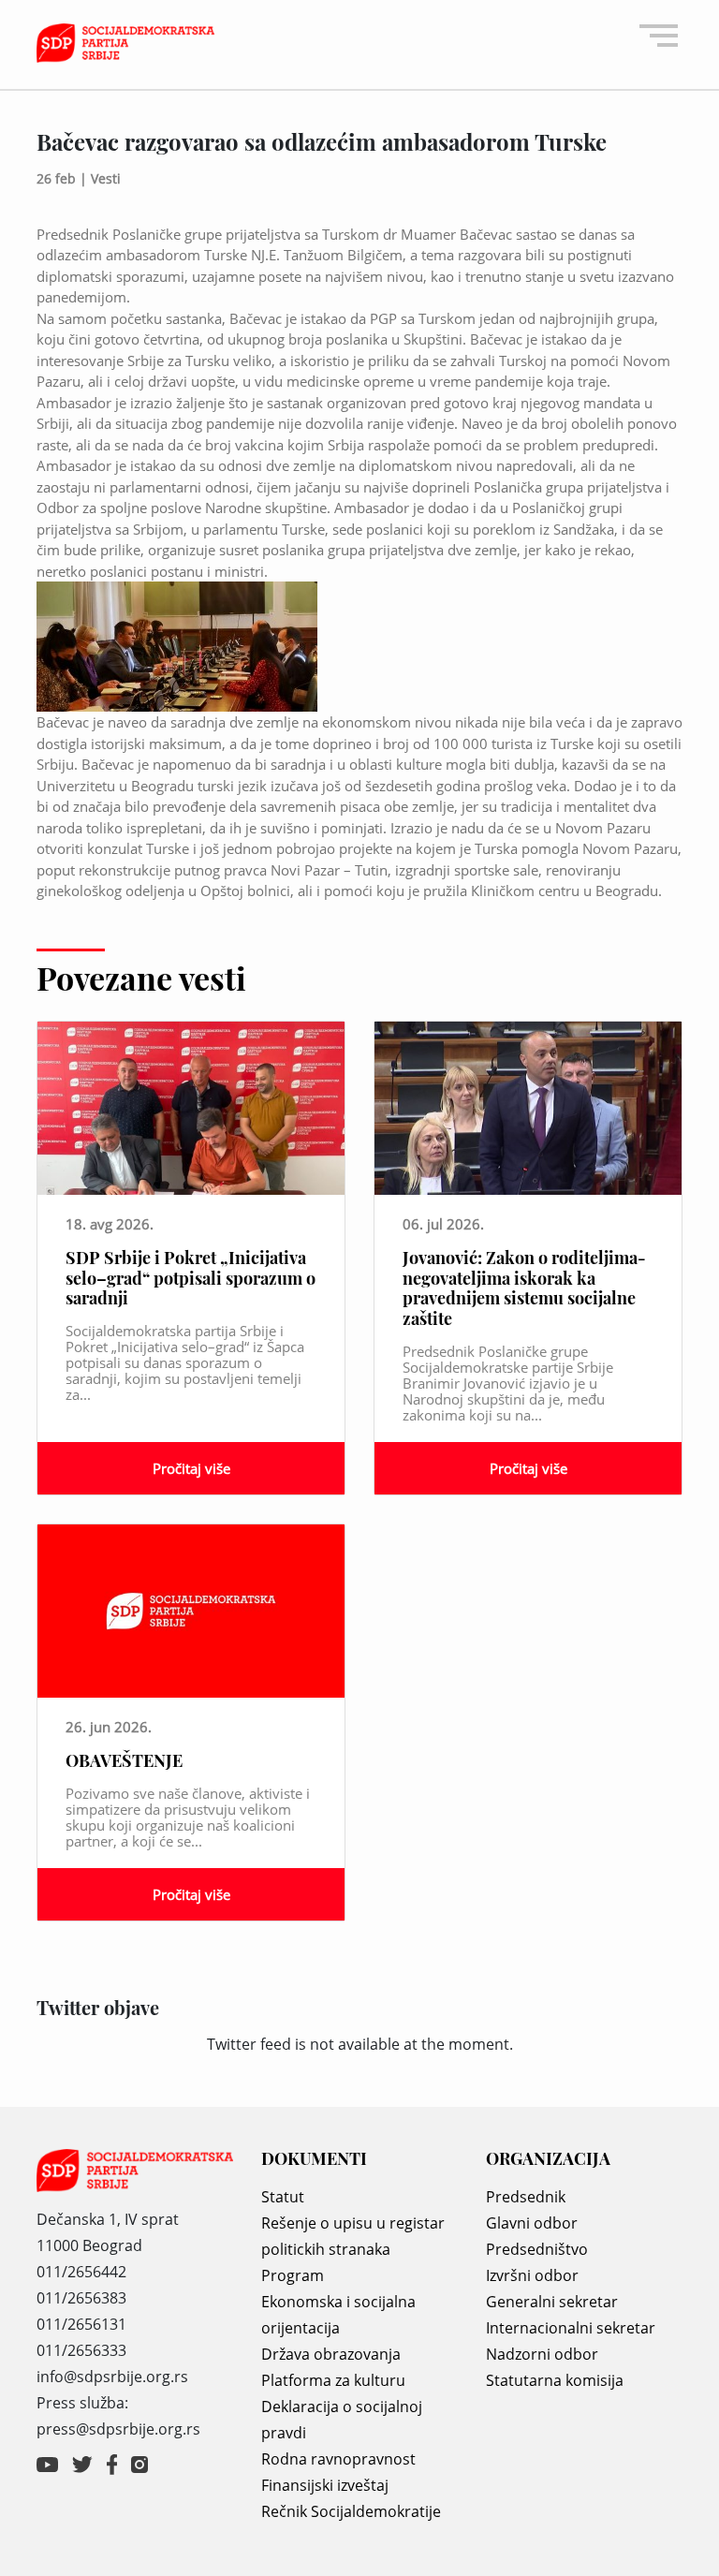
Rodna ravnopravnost (338, 2459)
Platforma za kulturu (333, 2380)
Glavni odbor (532, 2223)
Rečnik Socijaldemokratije (351, 2511)
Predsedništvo (537, 2249)
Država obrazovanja (331, 2354)
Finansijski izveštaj (325, 2485)
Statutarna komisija (555, 2380)
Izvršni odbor (532, 2275)
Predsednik (526, 2197)
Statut (283, 2197)
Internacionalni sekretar (571, 2328)
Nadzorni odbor (542, 2354)
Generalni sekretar (552, 2302)
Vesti (106, 178)
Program (293, 2275)
